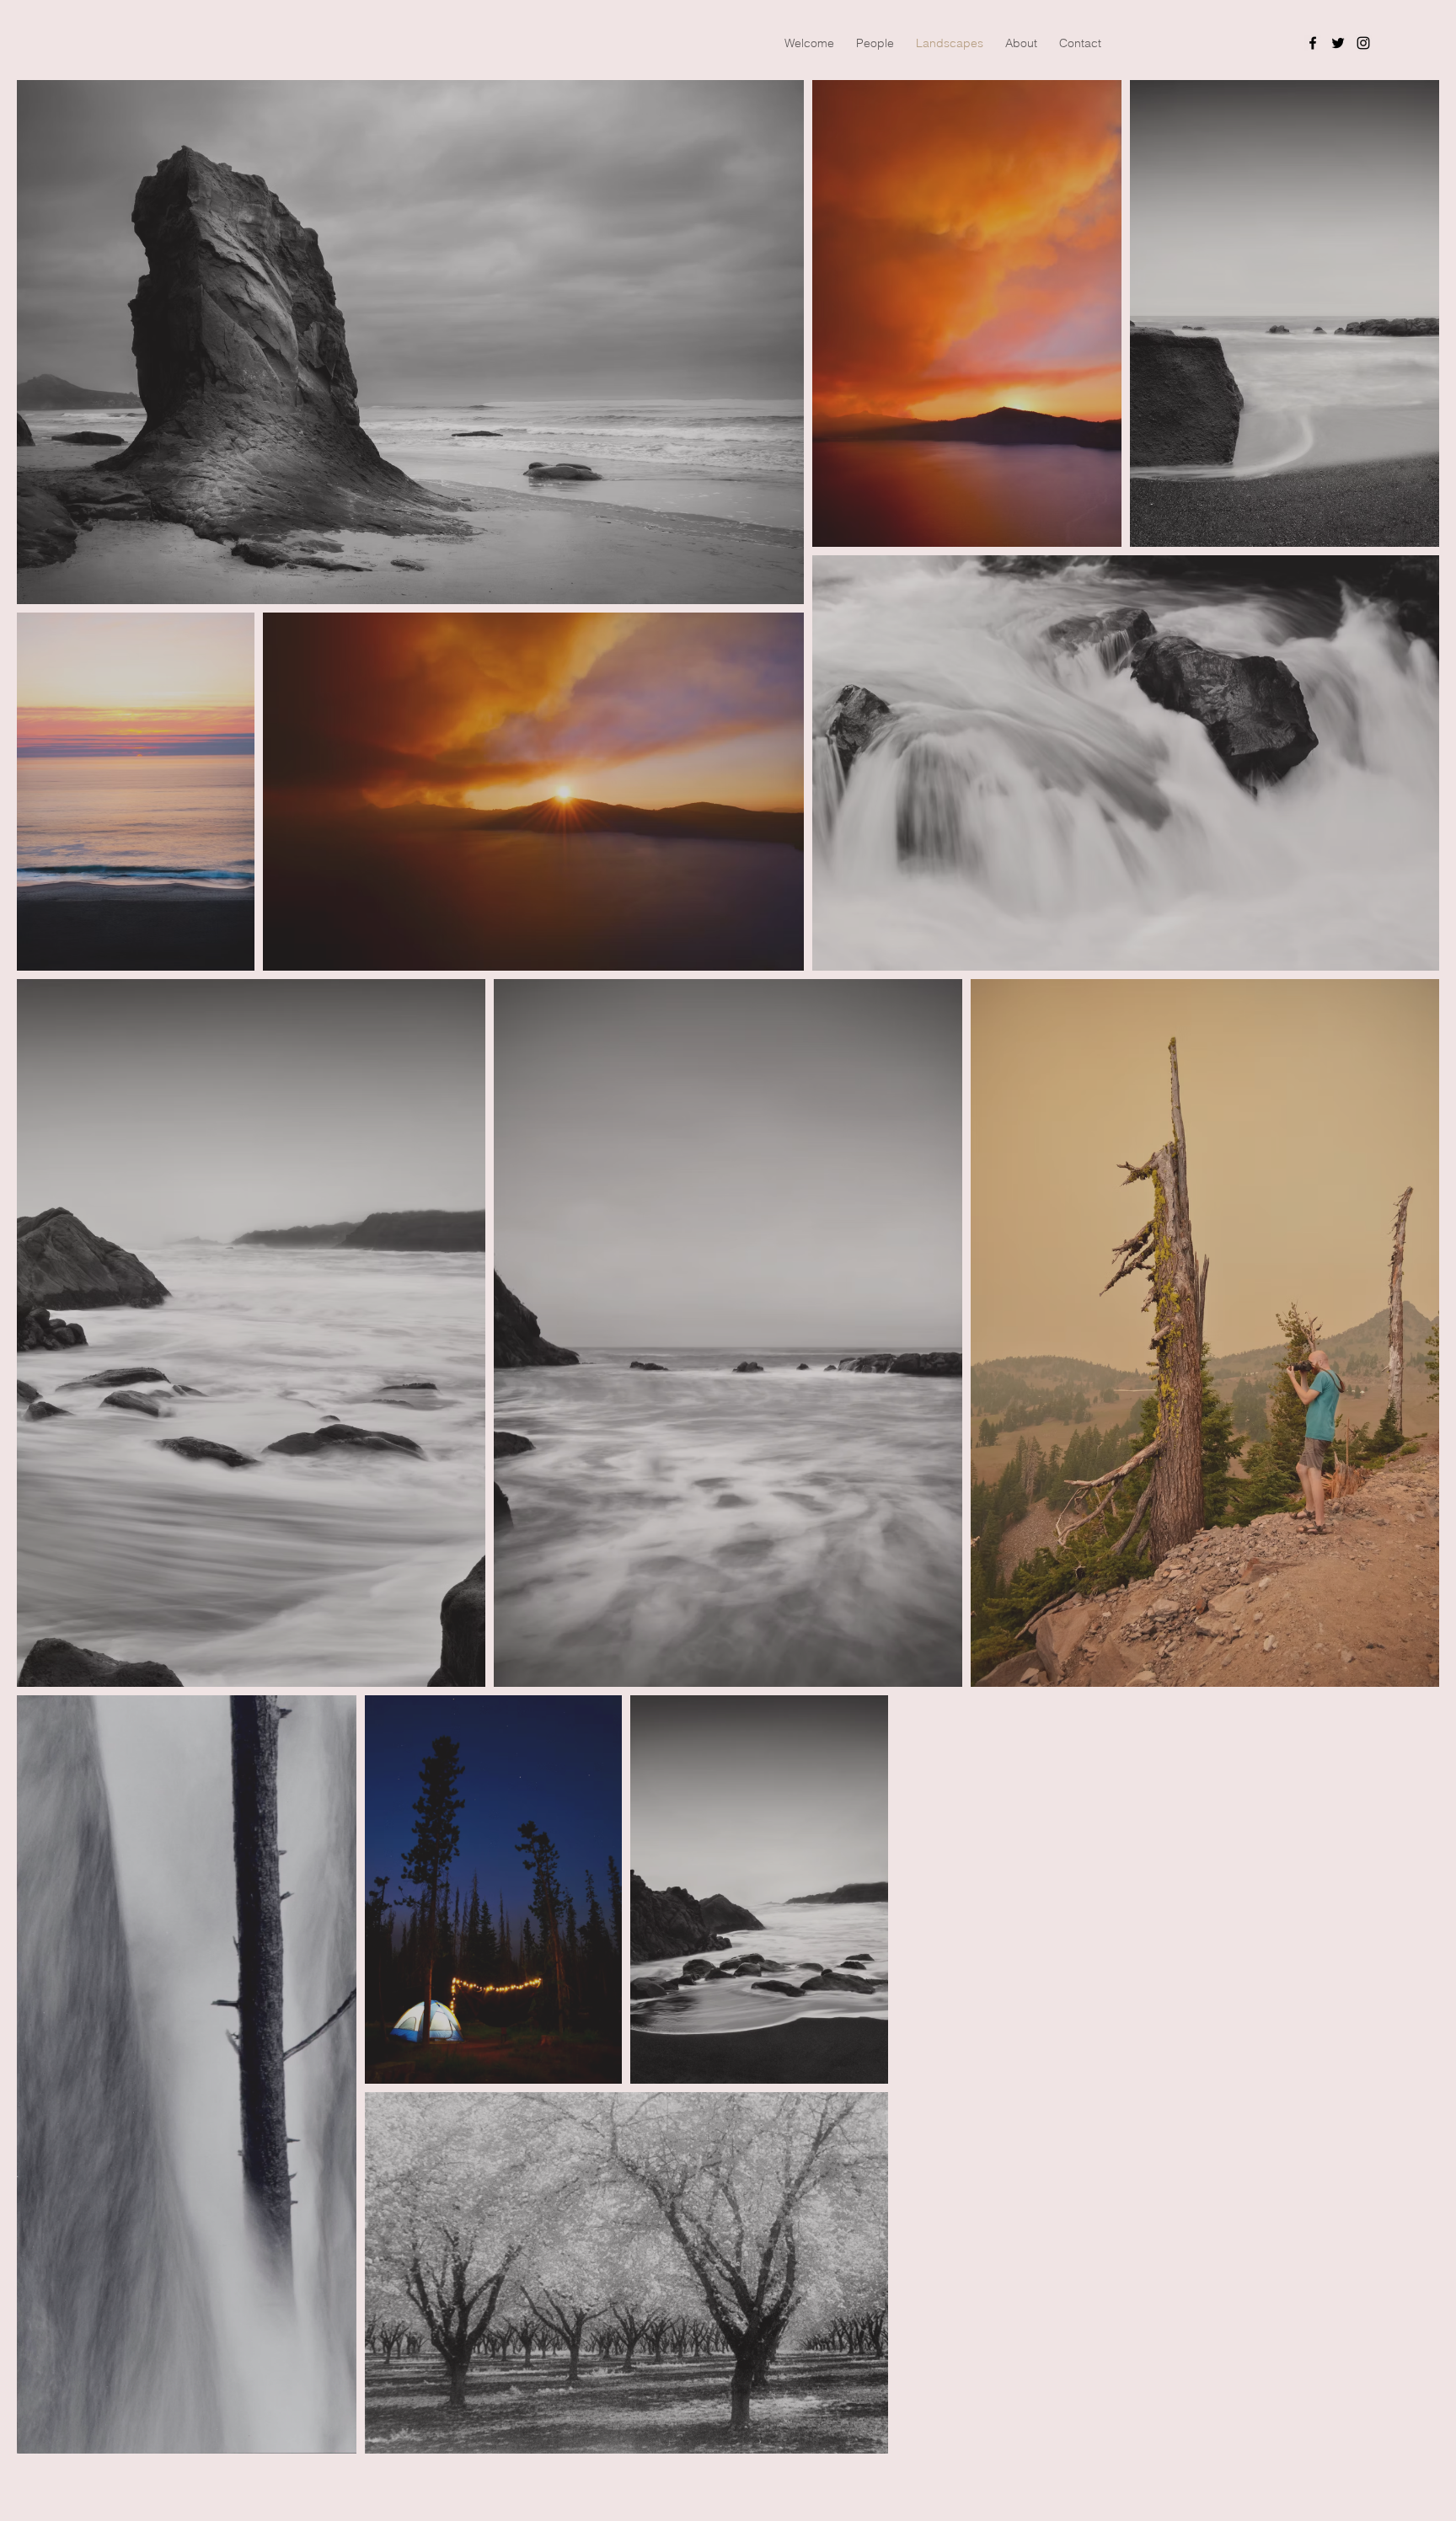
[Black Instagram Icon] (1363, 43)
